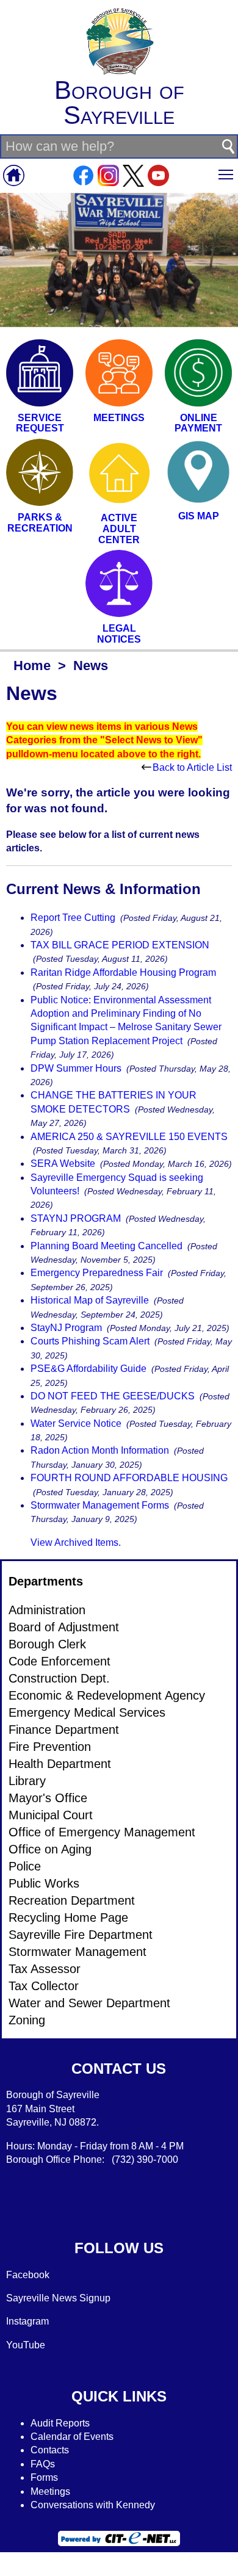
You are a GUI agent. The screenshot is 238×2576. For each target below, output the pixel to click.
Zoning (27, 2020)
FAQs (43, 2464)
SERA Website (63, 1164)
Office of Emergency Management (102, 1832)
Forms (44, 2477)
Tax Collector (44, 1986)
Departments (46, 1581)
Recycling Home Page (68, 1918)
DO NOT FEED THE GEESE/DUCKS (113, 1396)
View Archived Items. (76, 1542)
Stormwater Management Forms (100, 1505)
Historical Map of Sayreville (90, 1300)
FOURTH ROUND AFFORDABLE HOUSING (129, 1478)
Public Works (44, 1883)
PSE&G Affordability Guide (88, 1369)
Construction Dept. (59, 1678)
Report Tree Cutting (73, 918)
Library (27, 1781)
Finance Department (64, 1730)
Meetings (50, 2491)
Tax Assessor (45, 1969)
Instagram (27, 2321)
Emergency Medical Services (87, 1712)
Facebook (28, 2275)
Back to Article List (192, 767)
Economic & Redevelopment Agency (107, 1695)
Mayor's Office (48, 1798)
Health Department (60, 1764)
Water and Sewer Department (89, 2003)
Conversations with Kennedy (93, 2505)
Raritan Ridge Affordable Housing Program (123, 972)
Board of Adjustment (64, 1627)
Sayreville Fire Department (81, 1935)
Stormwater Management (78, 1952)
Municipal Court (51, 1815)
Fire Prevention (50, 1747)
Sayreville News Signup (58, 2298)
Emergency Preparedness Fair (97, 1273)
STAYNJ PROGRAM (76, 1218)
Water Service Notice (76, 1423)
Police (25, 1866)
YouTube (26, 2345)
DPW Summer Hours (76, 1068)
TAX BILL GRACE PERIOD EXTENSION (120, 945)
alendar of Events (76, 2437)
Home (32, 666)
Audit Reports (60, 2423)
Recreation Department (72, 1900)
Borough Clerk (47, 1644)
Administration (47, 1610)
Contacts (50, 2450)
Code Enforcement (60, 1661)
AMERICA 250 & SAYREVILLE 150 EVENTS (129, 1137)
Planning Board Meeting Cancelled (106, 1246)
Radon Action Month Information (100, 1450)
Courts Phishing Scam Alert (90, 1341)
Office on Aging (50, 1849)
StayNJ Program (66, 1328)
